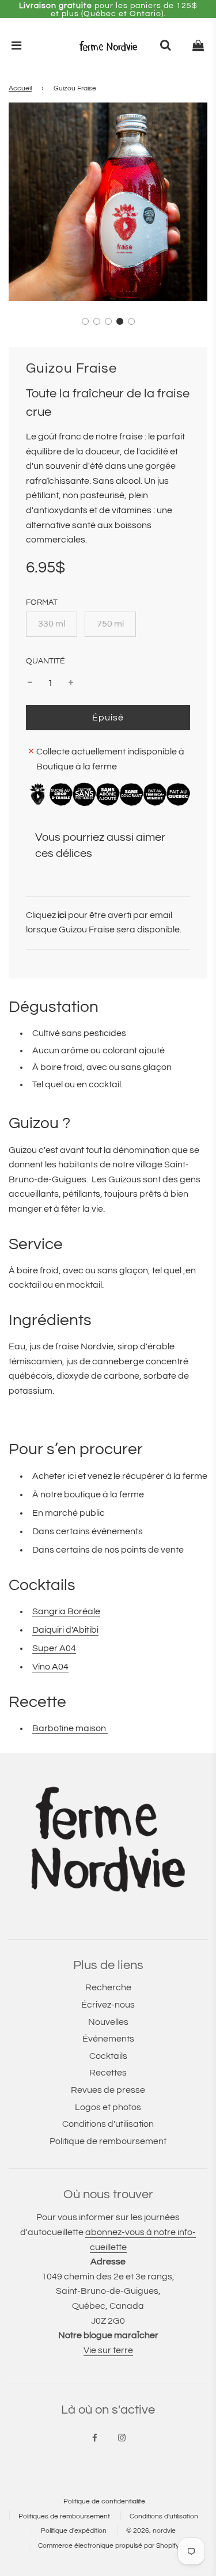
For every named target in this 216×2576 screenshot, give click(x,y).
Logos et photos (108, 2107)
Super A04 (54, 1648)
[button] (85, 321)
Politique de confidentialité (104, 2501)
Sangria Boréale (66, 1611)
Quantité (46, 661)
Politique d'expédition (74, 2531)
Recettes (108, 2073)
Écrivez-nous (108, 2005)
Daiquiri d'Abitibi (65, 1630)
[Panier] (198, 46)
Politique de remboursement (108, 2141)
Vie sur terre (108, 2350)
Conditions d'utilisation (108, 2124)
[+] (71, 684)
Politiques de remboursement (64, 2516)
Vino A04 (50, 1667)
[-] (30, 684)
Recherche (108, 1987)
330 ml (52, 624)
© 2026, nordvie (151, 2531)
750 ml (110, 624)
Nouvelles (108, 2022)
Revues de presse (108, 2090)
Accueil (20, 88)
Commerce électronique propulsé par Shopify (109, 2546)
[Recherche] (165, 46)
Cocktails (108, 2056)
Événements (108, 2039)
